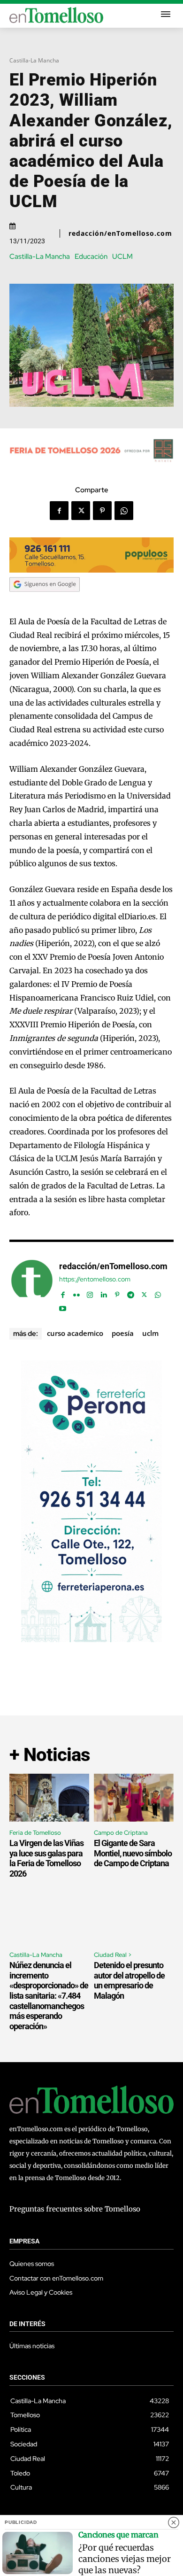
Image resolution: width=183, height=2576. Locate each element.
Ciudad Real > (113, 1955)
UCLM (122, 257)
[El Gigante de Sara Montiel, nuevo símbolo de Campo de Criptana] (134, 1798)
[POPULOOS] (91, 570)
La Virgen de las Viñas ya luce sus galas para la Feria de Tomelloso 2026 (46, 1858)
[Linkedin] (103, 1293)
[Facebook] (59, 511)
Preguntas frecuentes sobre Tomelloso (75, 2209)
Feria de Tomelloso (35, 1833)
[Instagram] (90, 1293)
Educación (91, 257)
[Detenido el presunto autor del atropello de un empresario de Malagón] (134, 1920)
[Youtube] (63, 1307)
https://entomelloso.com (95, 1279)
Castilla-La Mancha (34, 60)
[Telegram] (131, 1293)
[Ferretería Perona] (91, 1640)
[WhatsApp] (124, 511)
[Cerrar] (174, 2522)
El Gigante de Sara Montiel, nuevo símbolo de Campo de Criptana (133, 1853)
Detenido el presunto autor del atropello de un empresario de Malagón (129, 1980)
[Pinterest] (102, 511)
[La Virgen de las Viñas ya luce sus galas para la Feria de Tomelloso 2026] (49, 1798)
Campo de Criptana (121, 1833)
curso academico (75, 1333)
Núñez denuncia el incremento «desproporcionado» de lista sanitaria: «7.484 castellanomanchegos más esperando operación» (49, 1996)
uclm (150, 1333)
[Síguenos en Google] (45, 601)
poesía (123, 1333)
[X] (81, 511)
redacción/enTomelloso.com (120, 233)
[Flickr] (76, 1293)
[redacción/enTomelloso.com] (32, 1285)
